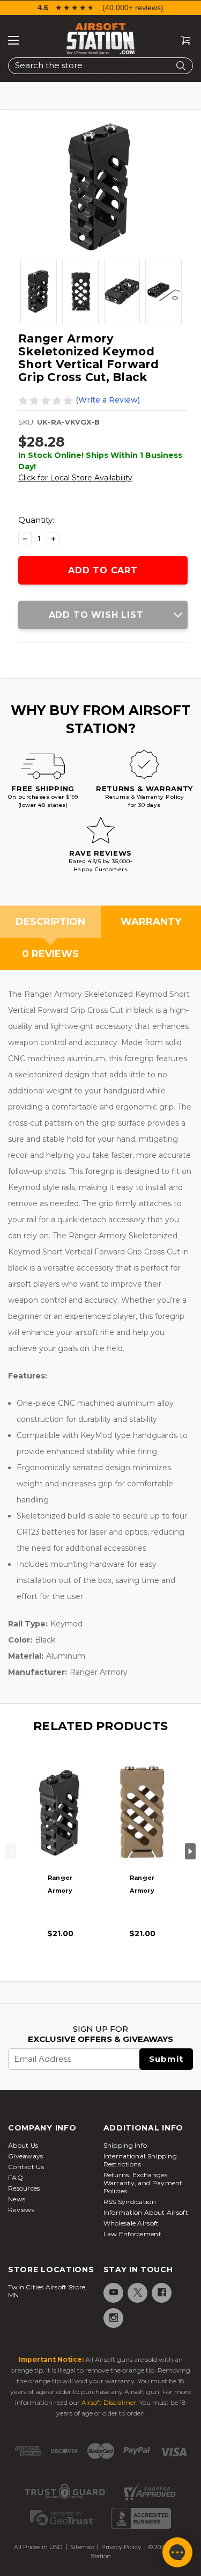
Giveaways (26, 2156)
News (17, 2199)
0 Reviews (50, 954)
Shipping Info (125, 2145)
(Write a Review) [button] (108, 400)
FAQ (16, 2177)
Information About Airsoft (146, 2212)
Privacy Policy (121, 2547)
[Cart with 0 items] (182, 41)
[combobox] (100, 66)
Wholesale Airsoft (131, 2223)
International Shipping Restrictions (140, 2160)
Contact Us (26, 2167)
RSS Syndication (130, 2202)
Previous (11, 1851)
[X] (137, 2292)
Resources (24, 2188)
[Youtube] (113, 2292)
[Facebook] (161, 2292)
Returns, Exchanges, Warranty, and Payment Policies (143, 2183)
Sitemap (82, 2547)
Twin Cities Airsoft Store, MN (48, 2291)
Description (50, 922)
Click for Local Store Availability (75, 478)
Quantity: (36, 520)
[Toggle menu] (13, 40)
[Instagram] (113, 2318)
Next (190, 1851)
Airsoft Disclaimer (109, 2402)
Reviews (21, 2210)
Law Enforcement (133, 2234)
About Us (23, 2145)
